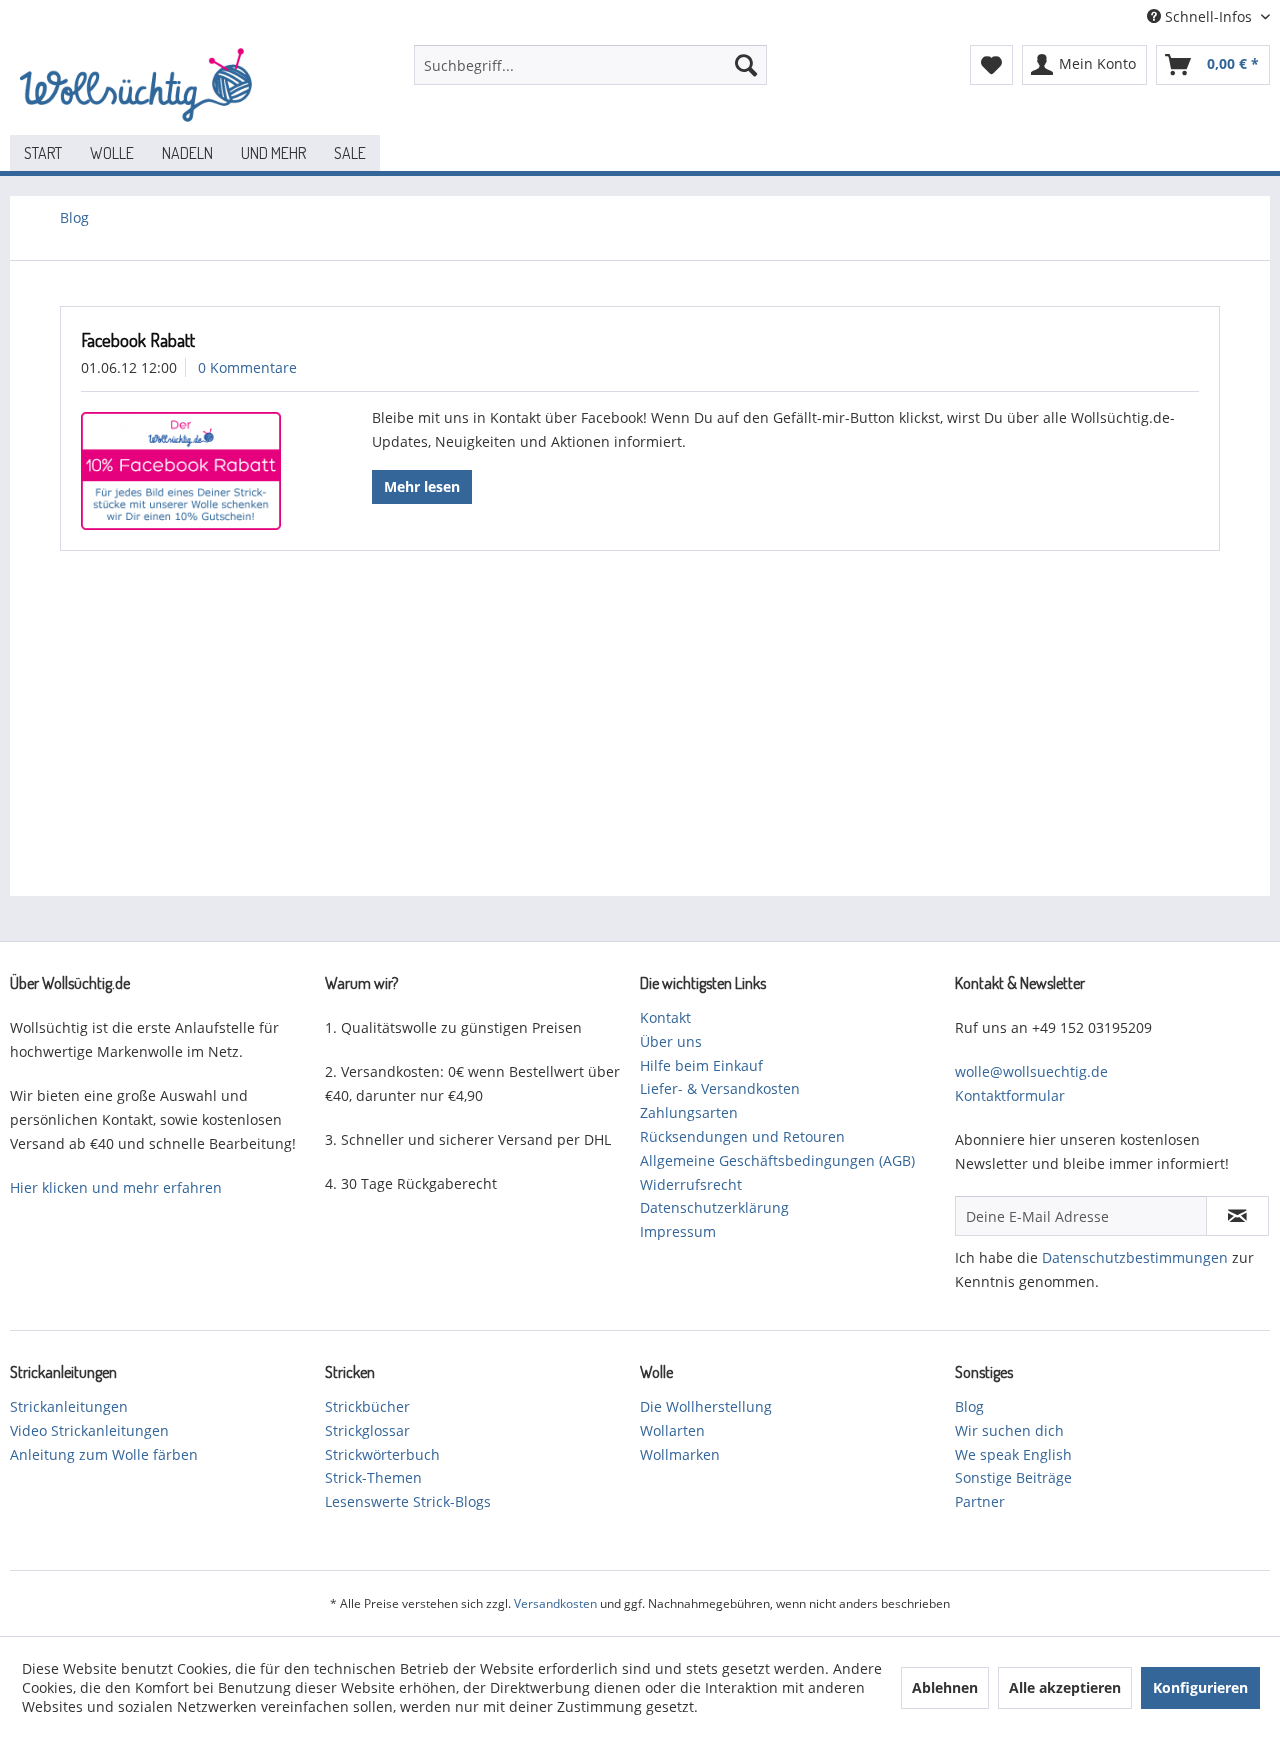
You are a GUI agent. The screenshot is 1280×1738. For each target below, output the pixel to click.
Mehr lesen (422, 486)
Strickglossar (367, 1430)
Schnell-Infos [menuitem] (1208, 16)
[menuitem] (590, 65)
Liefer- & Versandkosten (720, 1088)
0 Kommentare (247, 367)
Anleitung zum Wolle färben (104, 1454)
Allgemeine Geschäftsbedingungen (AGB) (777, 1160)
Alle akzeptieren (1065, 1687)
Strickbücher (367, 1406)
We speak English (1013, 1454)
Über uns (671, 1041)
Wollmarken (680, 1454)
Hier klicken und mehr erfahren (116, 1187)
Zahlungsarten (689, 1112)
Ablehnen (945, 1687)
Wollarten (672, 1430)
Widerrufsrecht (691, 1184)
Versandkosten (555, 1603)
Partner (980, 1501)
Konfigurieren (1200, 1687)
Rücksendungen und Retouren (742, 1136)
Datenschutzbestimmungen (1135, 1257)
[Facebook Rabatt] (193, 471)
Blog (969, 1406)
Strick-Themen (373, 1477)
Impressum (678, 1231)
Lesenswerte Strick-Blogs (408, 1501)
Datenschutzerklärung (714, 1207)
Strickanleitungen (69, 1406)
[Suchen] (746, 65)
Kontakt (665, 1017)
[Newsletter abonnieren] (1237, 1216)
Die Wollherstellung (706, 1406)
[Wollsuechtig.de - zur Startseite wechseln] (140, 85)
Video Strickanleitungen (89, 1430)
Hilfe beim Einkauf (701, 1065)
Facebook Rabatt (138, 340)
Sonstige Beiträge (1013, 1477)
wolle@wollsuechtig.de (1031, 1071)
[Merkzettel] (991, 65)
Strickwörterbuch (382, 1454)
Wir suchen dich (1009, 1430)
